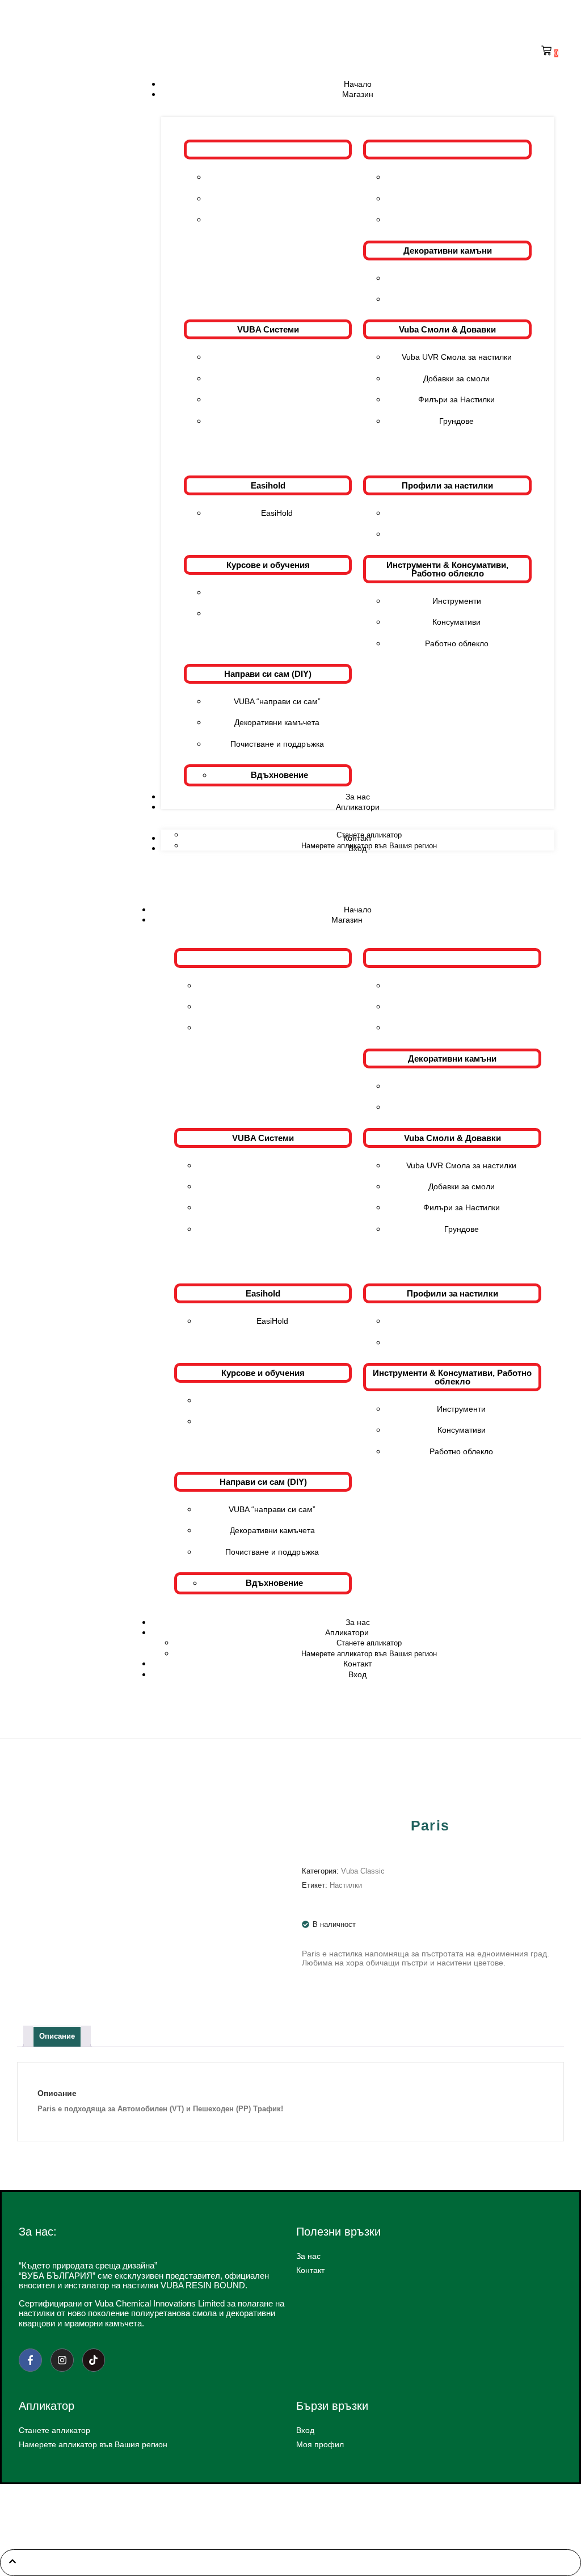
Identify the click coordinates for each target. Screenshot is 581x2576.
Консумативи (456, 622)
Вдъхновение (279, 775)
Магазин (347, 920)
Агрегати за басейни (457, 220)
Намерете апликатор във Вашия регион (93, 2444)
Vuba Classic (277, 199)
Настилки (346, 1885)
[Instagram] (62, 2360)
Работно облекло (457, 643)
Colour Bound (277, 357)
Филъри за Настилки (456, 399)
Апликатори (347, 1632)
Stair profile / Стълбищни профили (456, 534)
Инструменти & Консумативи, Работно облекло (447, 569)
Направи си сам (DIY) (268, 674)
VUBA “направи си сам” (277, 701)
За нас (308, 2256)
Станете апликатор (369, 1643)
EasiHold (277, 513)
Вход (357, 1674)
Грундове (456, 421)
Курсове (277, 592)
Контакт (310, 2270)
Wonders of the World (277, 220)
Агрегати (448, 150)
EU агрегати (456, 177)
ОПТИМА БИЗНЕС (317, 2522)
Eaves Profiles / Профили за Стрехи (456, 513)
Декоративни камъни (448, 251)
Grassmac (277, 421)
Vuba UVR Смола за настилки (457, 357)
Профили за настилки (447, 485)
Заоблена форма (456, 278)
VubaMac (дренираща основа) (277, 378)
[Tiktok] (94, 2360)
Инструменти (457, 601)
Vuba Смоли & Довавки (447, 329)
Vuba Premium (277, 177)
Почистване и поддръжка (277, 744)
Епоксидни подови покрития (277, 399)
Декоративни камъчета (277, 722)
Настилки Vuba (268, 150)
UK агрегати (456, 199)
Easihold (268, 485)
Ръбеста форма (456, 299)
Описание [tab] (57, 2036)
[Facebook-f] (30, 2360)
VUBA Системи (268, 329)
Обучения (277, 613)
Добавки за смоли (456, 378)
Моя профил (320, 2444)
